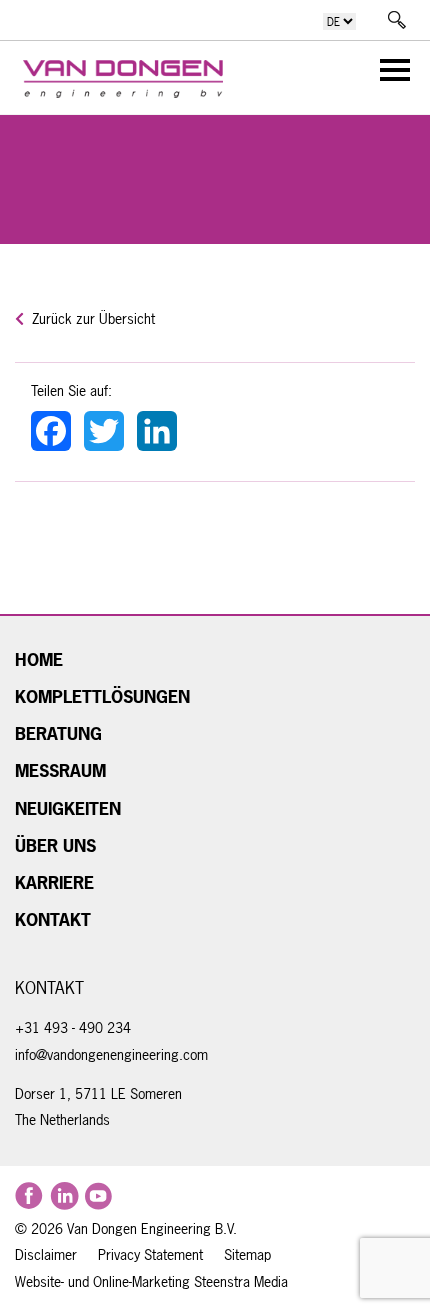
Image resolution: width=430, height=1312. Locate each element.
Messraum (60, 771)
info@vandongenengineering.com (111, 1055)
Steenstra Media (239, 1282)
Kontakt (53, 920)
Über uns (55, 846)
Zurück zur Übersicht (91, 318)
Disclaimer (46, 1255)
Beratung (58, 734)
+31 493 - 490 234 (73, 1028)
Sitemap (247, 1255)
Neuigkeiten (68, 809)
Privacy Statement (150, 1255)
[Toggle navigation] (389, 74)
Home (39, 660)
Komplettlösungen (102, 697)
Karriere (54, 883)
